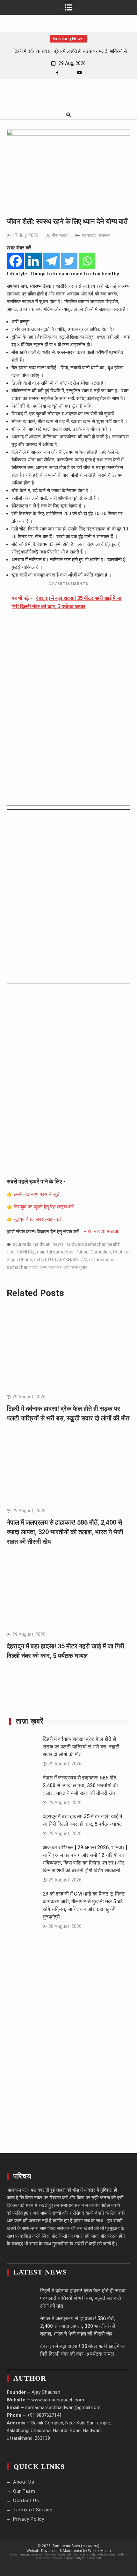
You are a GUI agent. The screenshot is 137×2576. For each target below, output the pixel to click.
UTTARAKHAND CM (68, 1260)
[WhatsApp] (68, 73)
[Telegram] (51, 261)
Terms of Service (33, 2510)
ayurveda (22, 1244)
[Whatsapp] (87, 261)
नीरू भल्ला (60, 235)
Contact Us (26, 2501)
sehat (40, 1260)
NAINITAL (26, 1252)
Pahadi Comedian (93, 1252)
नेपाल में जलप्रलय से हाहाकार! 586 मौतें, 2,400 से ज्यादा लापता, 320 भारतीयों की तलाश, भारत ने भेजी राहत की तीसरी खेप (65, 1532)
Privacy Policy (29, 2519)
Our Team (24, 2491)
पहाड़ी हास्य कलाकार (45, 1267)
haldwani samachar (86, 1244)
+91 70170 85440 (101, 1232)
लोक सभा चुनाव (75, 1267)
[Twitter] (69, 261)
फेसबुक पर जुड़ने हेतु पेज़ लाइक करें (44, 1207)
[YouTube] (79, 73)
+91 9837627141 (44, 2415)
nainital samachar (55, 1252)
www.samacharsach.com (58, 2400)
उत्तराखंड (89, 235)
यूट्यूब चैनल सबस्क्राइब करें (38, 1219)
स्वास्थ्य (105, 235)
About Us (24, 2482)
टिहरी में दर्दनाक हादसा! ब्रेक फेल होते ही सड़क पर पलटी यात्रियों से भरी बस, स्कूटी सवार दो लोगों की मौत (81, 1747)
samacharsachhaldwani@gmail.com (63, 2407)
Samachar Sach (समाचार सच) (76, 2546)
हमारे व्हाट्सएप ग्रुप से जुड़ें (37, 1194)
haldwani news (49, 1244)
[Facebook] (57, 73)
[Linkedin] (33, 261)
